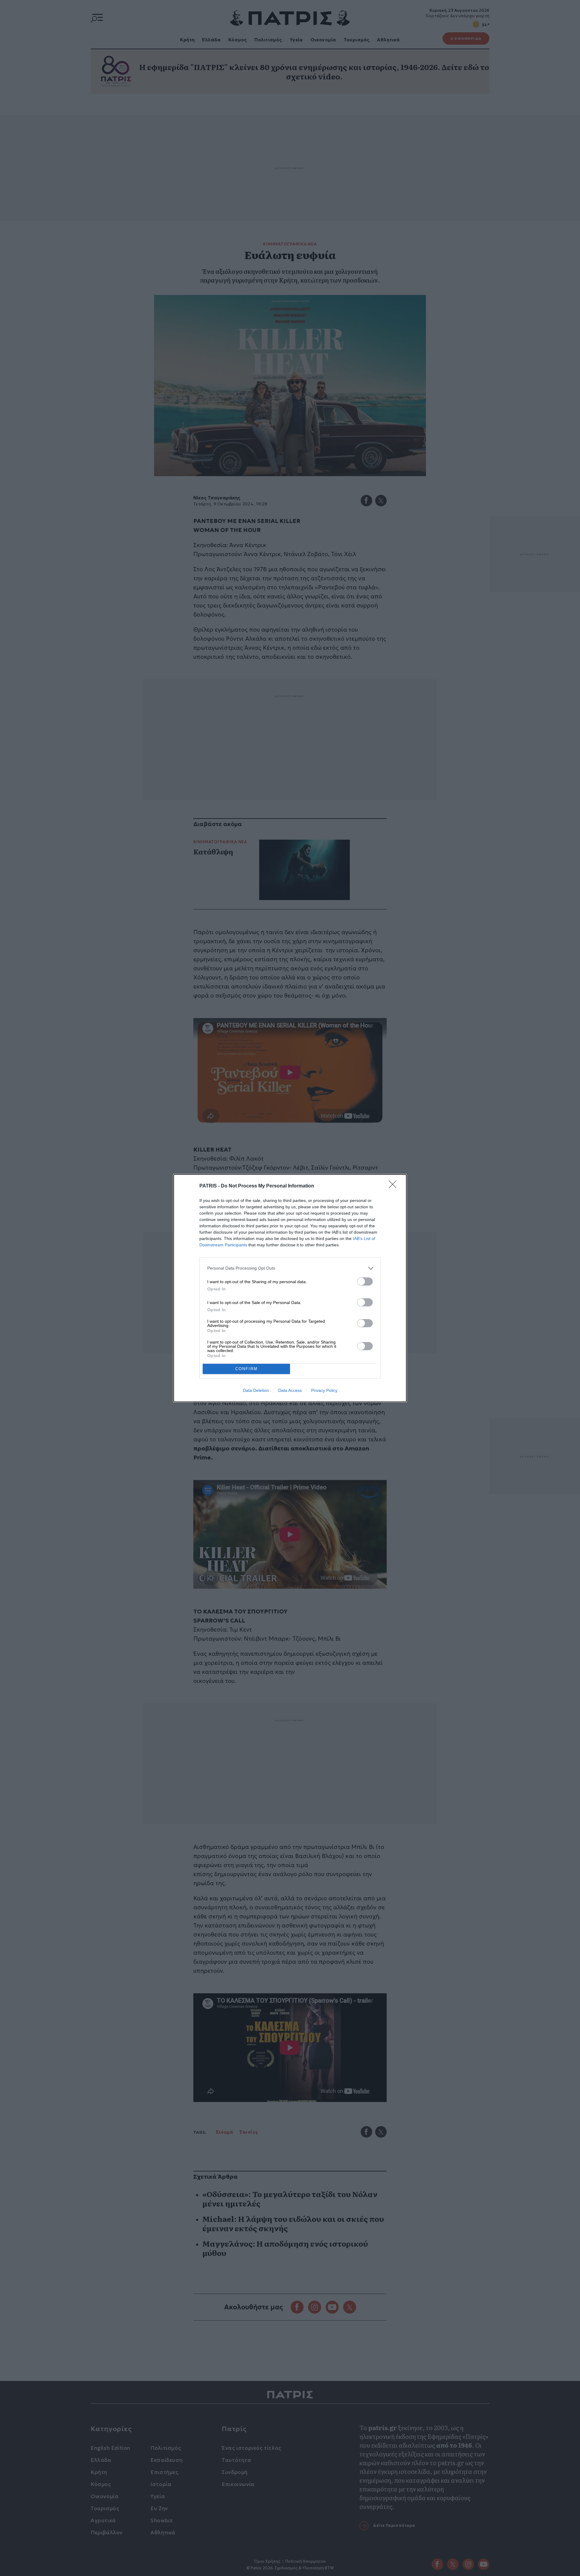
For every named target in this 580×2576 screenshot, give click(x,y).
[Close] (395, 1186)
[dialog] (290, 1288)
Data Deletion (256, 1390)
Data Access (290, 1390)
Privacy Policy (324, 1390)
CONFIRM (246, 1369)
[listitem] (290, 1268)
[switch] (365, 1282)
